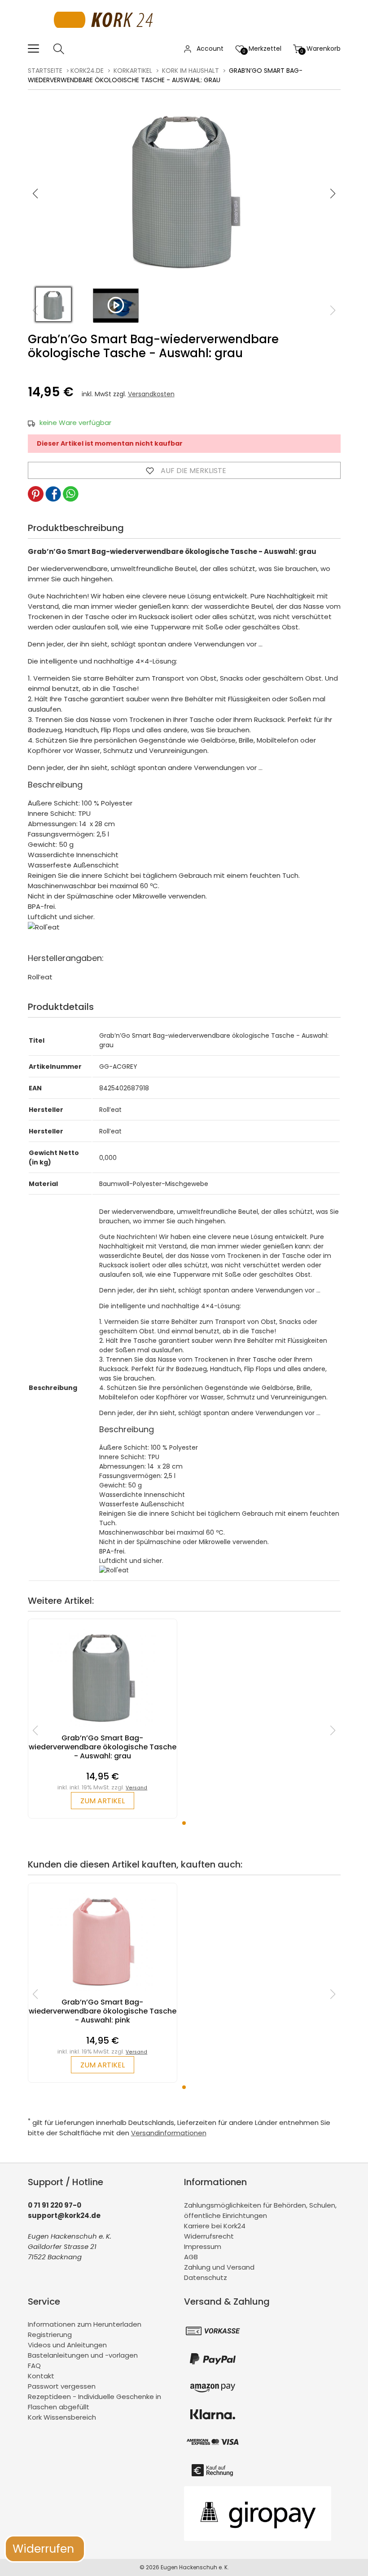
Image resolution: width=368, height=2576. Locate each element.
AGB (191, 2257)
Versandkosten (151, 394)
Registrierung (50, 2335)
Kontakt (41, 2376)
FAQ (34, 2366)
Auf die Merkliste (193, 471)
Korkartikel (133, 71)
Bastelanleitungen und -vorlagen (83, 2355)
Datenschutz (206, 2277)
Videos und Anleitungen (67, 2345)
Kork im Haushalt (191, 71)
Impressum (203, 2246)
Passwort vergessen (62, 2386)
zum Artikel (103, 1801)
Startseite (45, 71)
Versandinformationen (169, 2133)
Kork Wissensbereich (62, 2417)
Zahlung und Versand (219, 2267)
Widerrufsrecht (209, 2236)
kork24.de (87, 71)
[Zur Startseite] (106, 38)
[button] (333, 194)
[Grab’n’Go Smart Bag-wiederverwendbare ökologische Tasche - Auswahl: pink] (103, 1993)
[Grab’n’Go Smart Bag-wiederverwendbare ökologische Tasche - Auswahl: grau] (103, 1729)
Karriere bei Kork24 (215, 2226)
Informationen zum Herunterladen (85, 2324)
